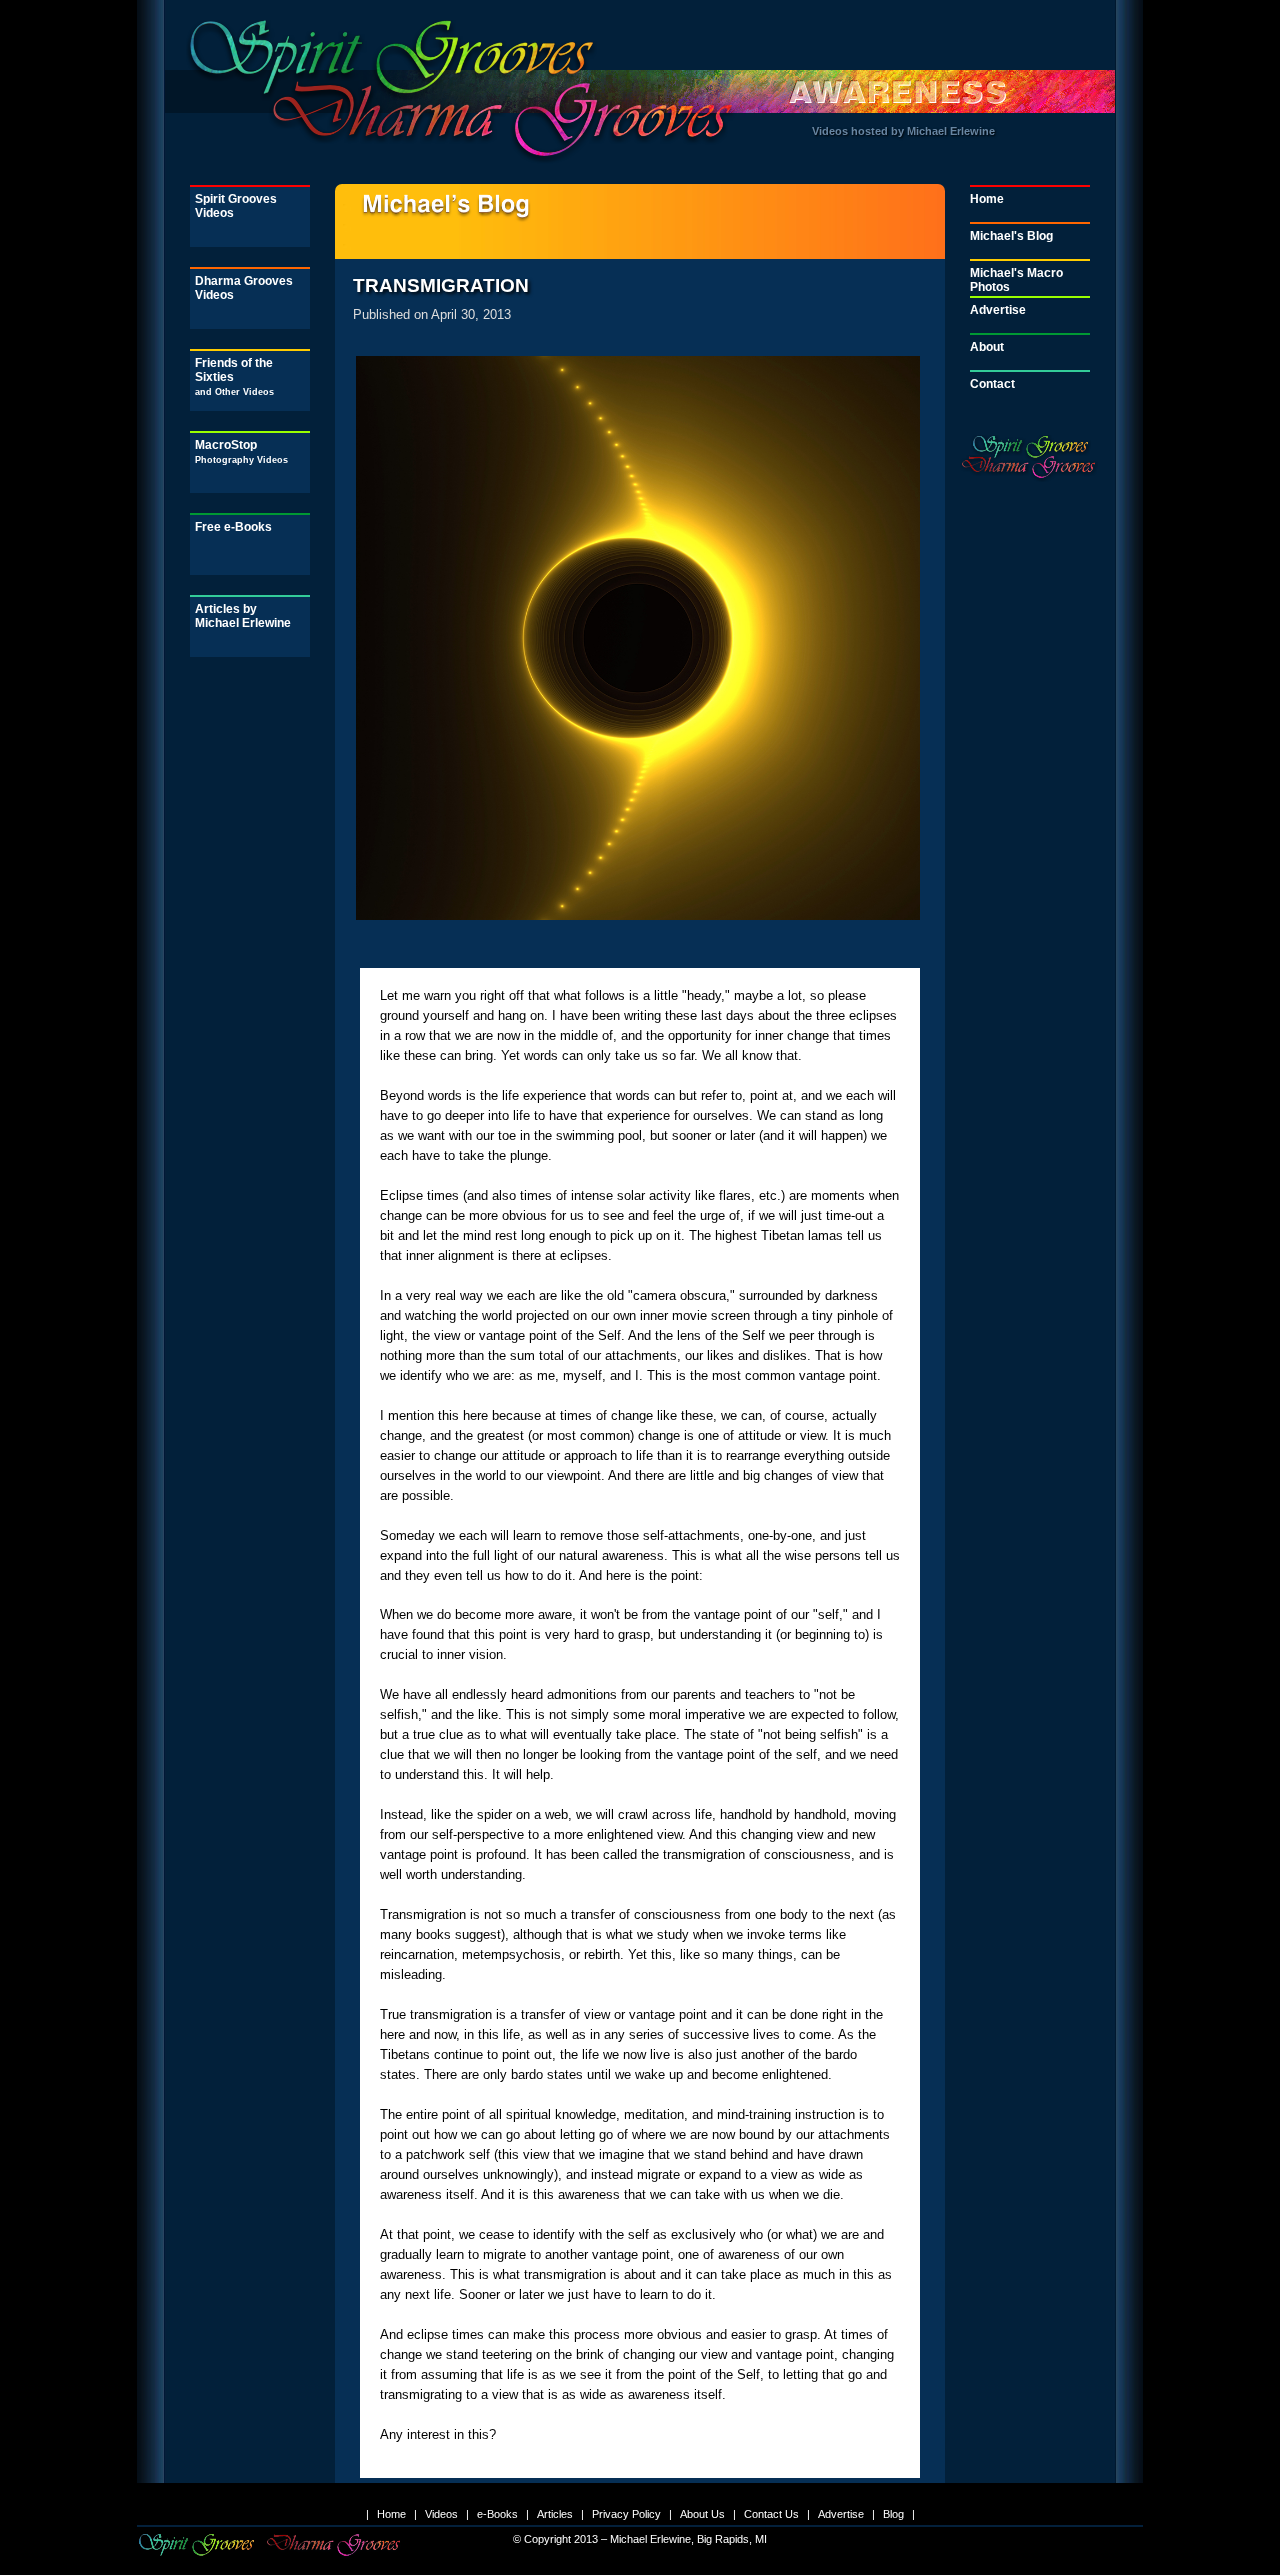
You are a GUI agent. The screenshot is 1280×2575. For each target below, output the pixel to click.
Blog (893, 2514)
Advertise (998, 310)
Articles (555, 2514)
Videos (441, 2514)
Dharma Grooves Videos (244, 288)
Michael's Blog (1011, 236)
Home (987, 199)
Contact (992, 384)
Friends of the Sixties (234, 376)
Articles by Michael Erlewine (243, 616)
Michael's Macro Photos (1016, 280)
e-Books (497, 2514)
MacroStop (241, 451)
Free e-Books (233, 527)
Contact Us (771, 2514)
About (987, 347)
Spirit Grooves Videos (236, 206)
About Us (702, 2514)
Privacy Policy (626, 2514)
